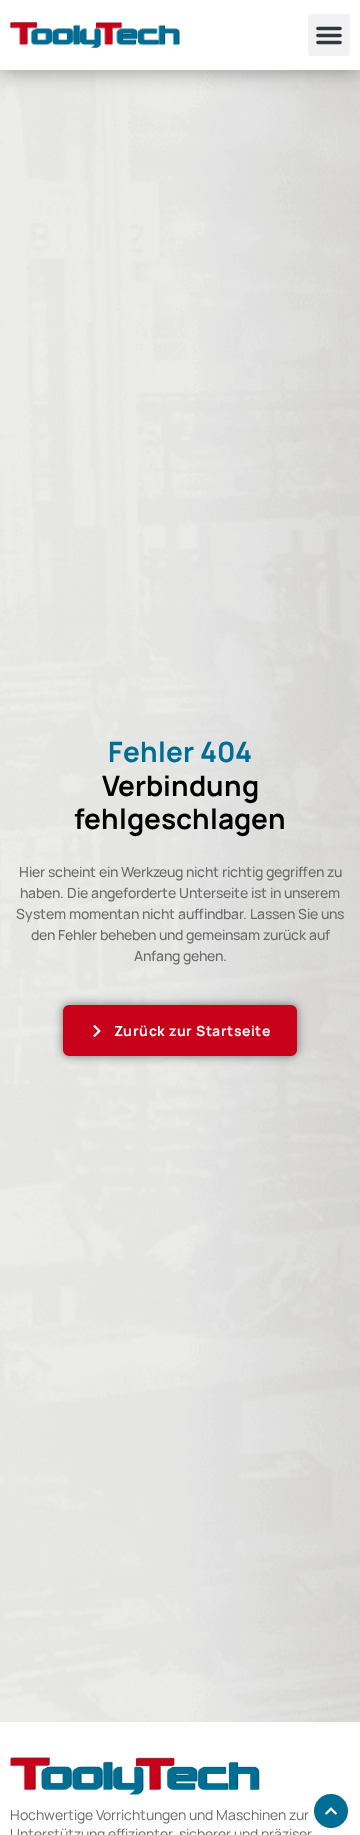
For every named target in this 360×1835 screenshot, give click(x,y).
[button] (329, 35)
